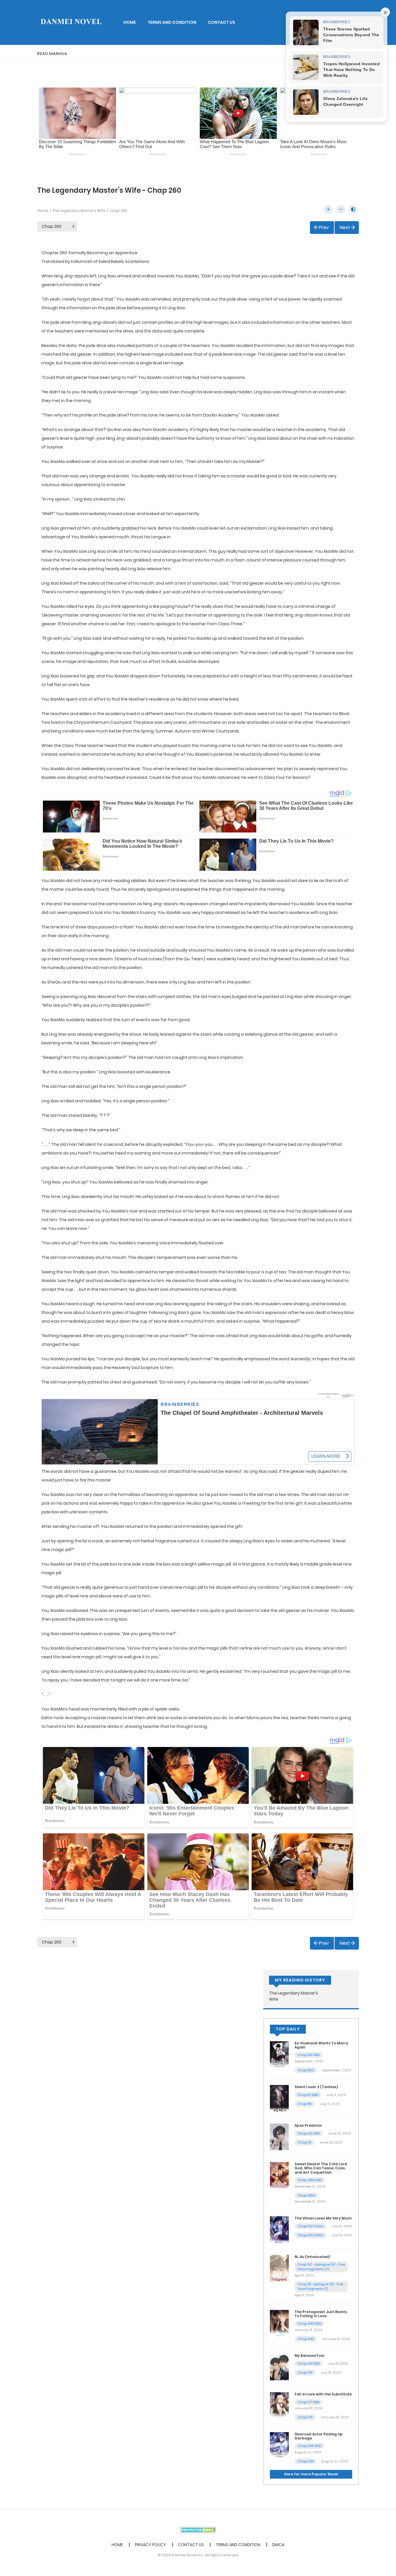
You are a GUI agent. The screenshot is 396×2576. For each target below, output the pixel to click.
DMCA (278, 2545)
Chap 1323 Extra (310, 2226)
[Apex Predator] (279, 2137)
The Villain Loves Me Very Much (323, 2218)
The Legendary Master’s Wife (79, 211)
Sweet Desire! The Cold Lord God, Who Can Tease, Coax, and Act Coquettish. (321, 2168)
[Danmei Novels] (71, 22)
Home (43, 211)
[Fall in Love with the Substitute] (279, 2405)
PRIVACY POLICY (150, 2545)
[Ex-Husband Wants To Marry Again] (279, 2054)
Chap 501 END (309, 2055)
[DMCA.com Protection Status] (198, 2530)
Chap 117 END (308, 2095)
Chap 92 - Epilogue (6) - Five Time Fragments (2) (321, 2267)
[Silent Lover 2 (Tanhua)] (279, 2098)
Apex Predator (308, 2125)
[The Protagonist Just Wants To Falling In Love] (279, 2323)
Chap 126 (305, 2417)
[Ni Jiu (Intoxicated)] (279, 2268)
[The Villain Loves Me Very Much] (279, 2229)
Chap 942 (306, 2339)
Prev (324, 227)
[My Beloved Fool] (279, 2367)
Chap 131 (304, 2142)
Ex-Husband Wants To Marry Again (321, 2045)
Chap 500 (306, 2070)
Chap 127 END (308, 2402)
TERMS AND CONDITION (172, 22)
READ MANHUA (52, 54)
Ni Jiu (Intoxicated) (312, 2257)
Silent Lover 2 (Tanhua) (316, 2087)
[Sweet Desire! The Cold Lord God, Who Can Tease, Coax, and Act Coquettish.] (279, 2175)
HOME (130, 22)
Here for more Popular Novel (311, 2474)
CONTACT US (221, 22)
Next (345, 227)
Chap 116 (305, 2104)
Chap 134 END (309, 2364)
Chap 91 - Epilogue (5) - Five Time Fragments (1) (320, 2287)
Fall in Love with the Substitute (323, 2394)
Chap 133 (305, 2373)
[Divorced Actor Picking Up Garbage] (279, 2445)
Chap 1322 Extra (310, 2235)
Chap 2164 (306, 2195)
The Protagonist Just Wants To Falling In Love (321, 2314)
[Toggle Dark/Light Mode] (353, 209)
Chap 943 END (309, 2324)
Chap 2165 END (310, 2180)
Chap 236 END (309, 2446)
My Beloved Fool (309, 2356)
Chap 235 (305, 2461)
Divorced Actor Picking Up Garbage (319, 2436)
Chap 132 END (309, 2133)
